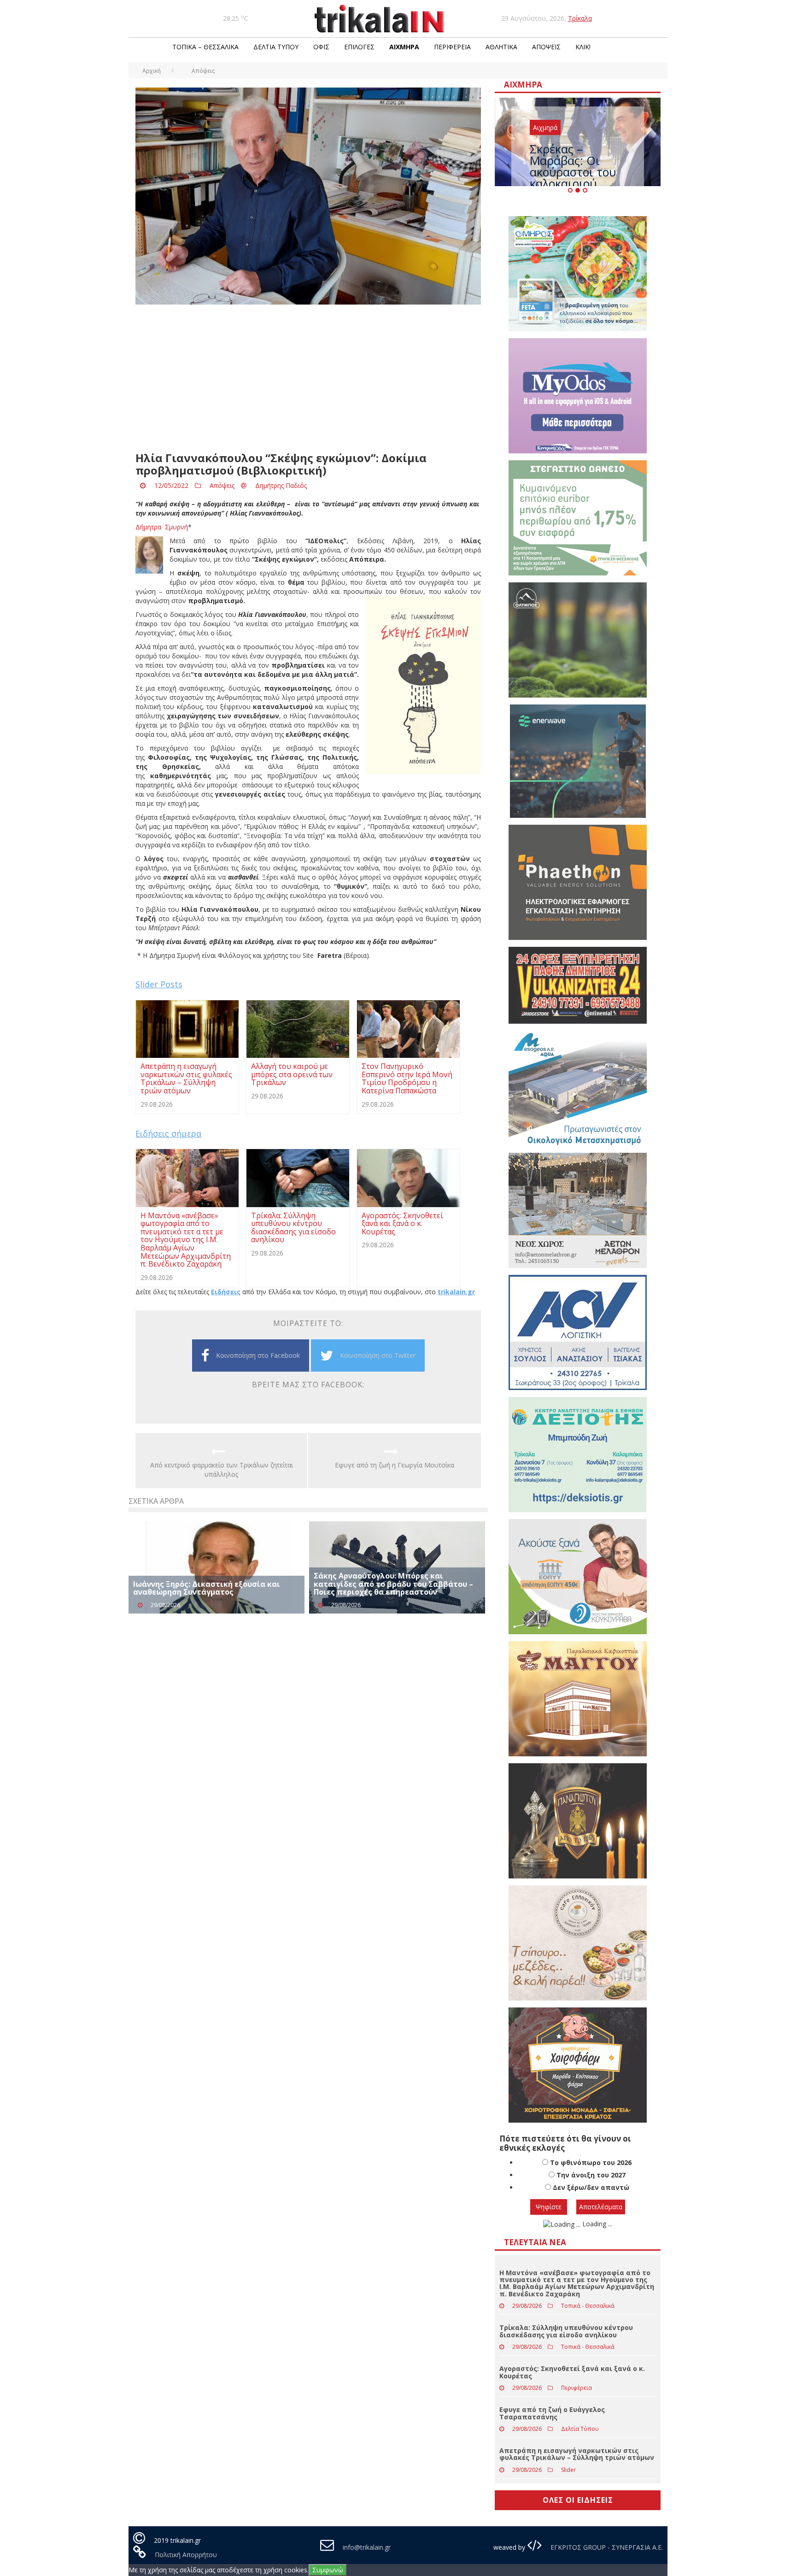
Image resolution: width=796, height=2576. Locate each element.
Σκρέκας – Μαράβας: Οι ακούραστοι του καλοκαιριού (573, 166)
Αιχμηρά (404, 47)
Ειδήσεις (226, 1292)
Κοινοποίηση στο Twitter (378, 1355)
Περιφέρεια (452, 47)
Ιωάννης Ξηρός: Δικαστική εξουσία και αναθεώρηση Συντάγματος (207, 1588)
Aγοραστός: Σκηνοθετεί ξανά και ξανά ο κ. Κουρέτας (572, 2372)
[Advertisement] (308, 378)
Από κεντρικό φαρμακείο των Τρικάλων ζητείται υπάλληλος (222, 1470)
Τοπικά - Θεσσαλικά (588, 2306)
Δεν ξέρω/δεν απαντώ (591, 2187)
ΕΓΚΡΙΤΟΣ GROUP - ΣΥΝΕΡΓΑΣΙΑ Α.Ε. (606, 2547)
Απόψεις (546, 47)
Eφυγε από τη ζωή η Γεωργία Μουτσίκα (395, 1465)
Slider (568, 2470)
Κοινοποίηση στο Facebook (258, 1355)
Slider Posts (159, 984)
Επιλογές (359, 47)
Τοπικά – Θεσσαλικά (205, 47)
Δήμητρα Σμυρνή (162, 527)
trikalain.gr (456, 1292)
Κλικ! (583, 47)
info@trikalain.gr (367, 2547)
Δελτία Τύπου (276, 47)
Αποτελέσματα (601, 2207)
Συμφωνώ (328, 2570)
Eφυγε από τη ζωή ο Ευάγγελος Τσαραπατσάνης (552, 2413)
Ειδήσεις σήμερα (168, 1133)
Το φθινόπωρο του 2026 (591, 2162)
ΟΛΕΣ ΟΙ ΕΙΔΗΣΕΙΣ (578, 2500)
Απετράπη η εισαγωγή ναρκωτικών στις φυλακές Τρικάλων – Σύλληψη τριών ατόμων (577, 2454)
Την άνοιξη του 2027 (591, 2175)
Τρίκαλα (580, 18)
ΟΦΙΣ (321, 47)
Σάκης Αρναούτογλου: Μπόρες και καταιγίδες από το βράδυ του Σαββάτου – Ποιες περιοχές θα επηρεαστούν (393, 1584)
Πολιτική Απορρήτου (186, 2555)
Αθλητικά (501, 47)
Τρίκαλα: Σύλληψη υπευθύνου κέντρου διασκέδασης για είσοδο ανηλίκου (566, 2331)
